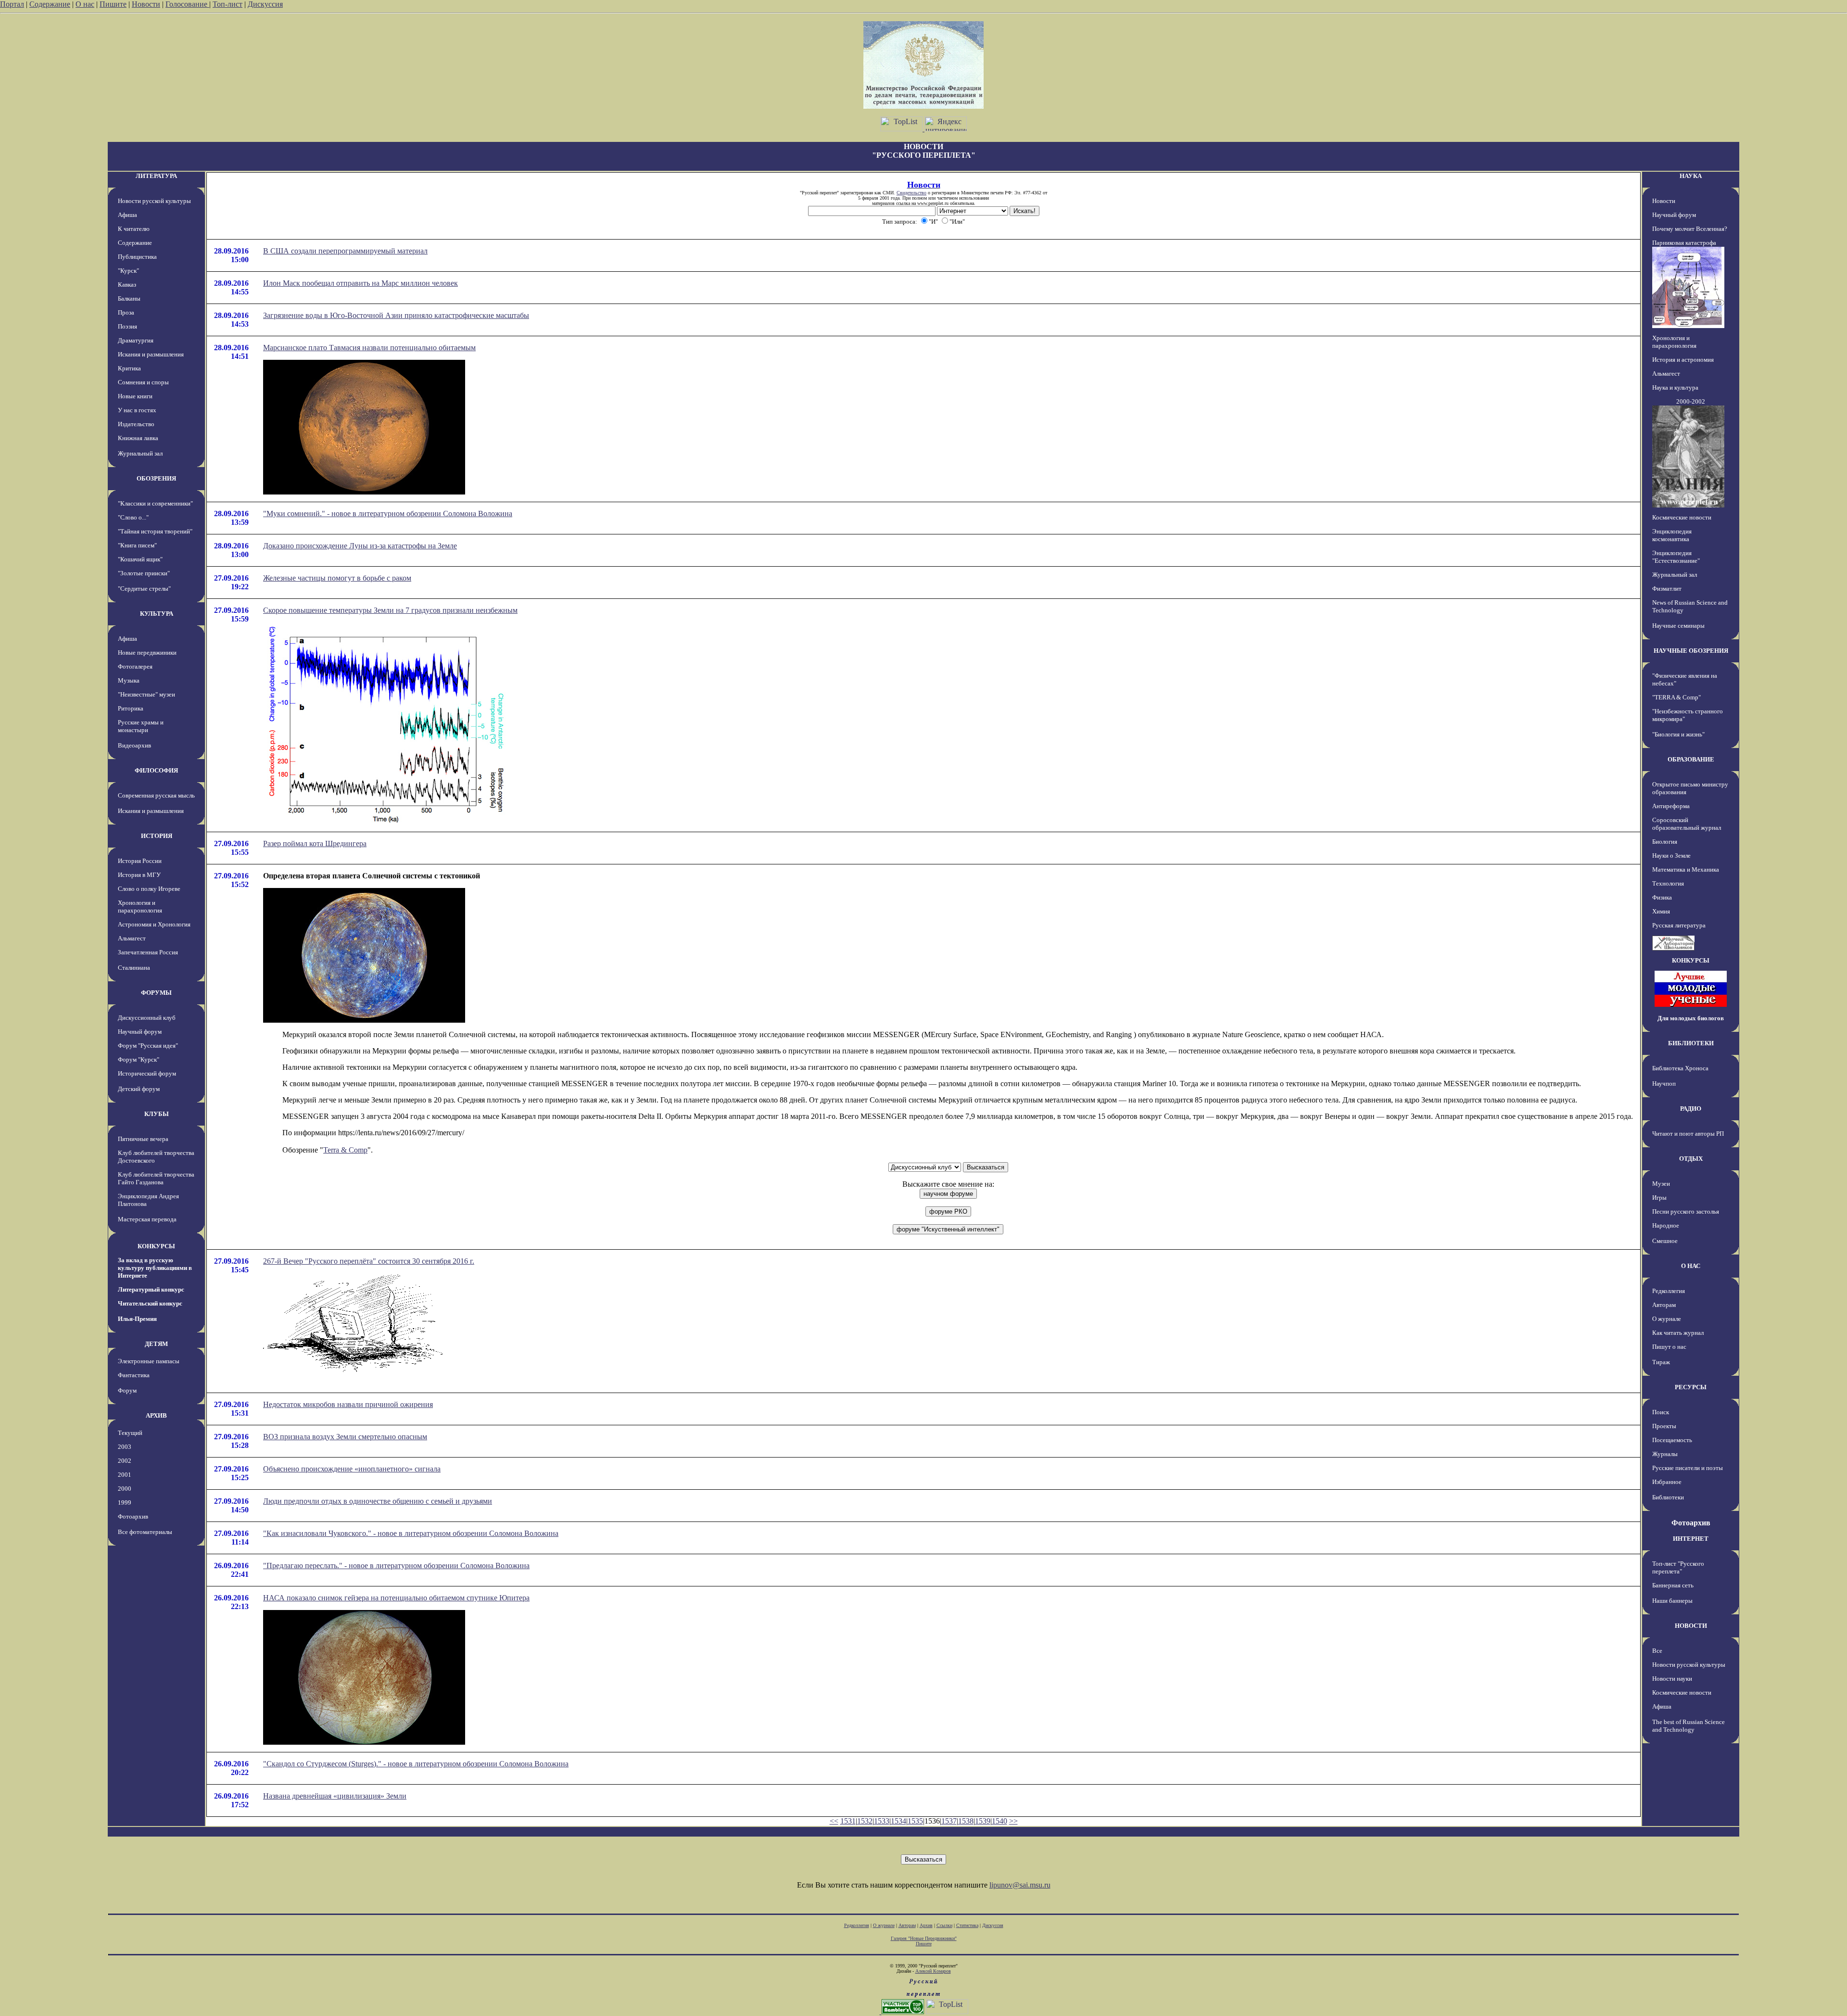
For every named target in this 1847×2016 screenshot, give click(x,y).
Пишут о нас (1669, 1347)
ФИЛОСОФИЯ (156, 770)
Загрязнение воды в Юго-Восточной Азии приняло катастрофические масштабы (396, 315)
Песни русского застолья (1686, 1211)
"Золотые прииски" (144, 573)
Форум (127, 1390)
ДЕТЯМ (156, 1344)
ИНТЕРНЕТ (1691, 1539)
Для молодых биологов (1691, 1018)
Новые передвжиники (147, 653)
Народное (1666, 1225)
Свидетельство (911, 193)
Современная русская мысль (156, 795)
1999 (125, 1502)
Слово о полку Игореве (149, 889)
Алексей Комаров (933, 1971)
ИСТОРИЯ (157, 836)
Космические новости (1682, 517)
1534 (898, 1821)
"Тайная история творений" (155, 531)
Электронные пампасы (149, 1361)
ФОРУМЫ (156, 993)
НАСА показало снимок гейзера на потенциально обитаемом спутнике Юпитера (396, 1598)
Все (1657, 1651)
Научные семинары (1678, 626)
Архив (926, 1925)
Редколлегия (1669, 1291)
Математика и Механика (1686, 869)
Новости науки (1672, 1679)
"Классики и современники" (155, 503)
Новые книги (135, 396)
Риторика (131, 708)
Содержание (50, 4)
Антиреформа (1671, 806)
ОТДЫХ (1691, 1159)
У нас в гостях (137, 410)
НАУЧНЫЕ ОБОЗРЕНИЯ (1691, 651)
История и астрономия (1683, 360)
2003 (125, 1447)
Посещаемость (1672, 1440)
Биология (1665, 842)
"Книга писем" (137, 545)
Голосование (187, 4)
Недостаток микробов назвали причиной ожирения (348, 1404)
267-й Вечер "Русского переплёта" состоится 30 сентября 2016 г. (369, 1261)
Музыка (129, 680)
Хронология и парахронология (140, 907)
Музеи (1661, 1184)
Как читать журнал (1678, 1333)
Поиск (1661, 1412)
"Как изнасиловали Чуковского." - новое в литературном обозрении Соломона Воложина (411, 1533)
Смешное (1665, 1241)
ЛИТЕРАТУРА (156, 176)
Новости (146, 4)
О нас (85, 4)
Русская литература (1679, 925)
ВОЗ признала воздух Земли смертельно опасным (345, 1437)
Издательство (136, 424)
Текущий (130, 1433)
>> (1013, 1821)
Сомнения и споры (143, 382)
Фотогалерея (135, 666)
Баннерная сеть (1673, 1585)
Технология (1668, 883)
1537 (949, 1821)
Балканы (129, 298)
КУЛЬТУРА (157, 614)
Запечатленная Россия (148, 952)
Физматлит (1667, 589)
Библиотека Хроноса (1680, 1068)
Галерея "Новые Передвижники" (924, 1938)
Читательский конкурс (150, 1303)
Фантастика (134, 1375)
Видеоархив (134, 745)
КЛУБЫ (157, 1114)
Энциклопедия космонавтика (1672, 535)
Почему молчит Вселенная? (1690, 229)
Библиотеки (1668, 1497)
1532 (865, 1821)
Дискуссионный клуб (147, 1018)
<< (834, 1821)
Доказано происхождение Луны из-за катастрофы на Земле (360, 546)
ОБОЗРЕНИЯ (156, 478)
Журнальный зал (140, 453)
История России (140, 861)
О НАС (1691, 1266)
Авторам (1664, 1305)
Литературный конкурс (151, 1289)
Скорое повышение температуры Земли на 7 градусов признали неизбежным (390, 610)
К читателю (134, 229)
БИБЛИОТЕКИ (1691, 1043)
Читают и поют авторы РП (1688, 1134)
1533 (882, 1821)
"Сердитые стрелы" (144, 589)
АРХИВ (156, 1415)
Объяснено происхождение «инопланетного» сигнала (352, 1469)
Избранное (1667, 1482)
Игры (1659, 1198)
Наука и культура (1675, 387)
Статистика (967, 1925)
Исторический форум (147, 1073)
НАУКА (1691, 176)
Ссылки (944, 1925)
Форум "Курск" (139, 1059)
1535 (915, 1821)
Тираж (1661, 1362)
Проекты (1664, 1426)
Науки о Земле (1671, 856)
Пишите (113, 4)
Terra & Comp (345, 1150)
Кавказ (127, 285)
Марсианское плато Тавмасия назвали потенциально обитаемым (369, 348)
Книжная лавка (138, 438)
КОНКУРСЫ (156, 1246)
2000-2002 (1691, 401)
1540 (999, 1821)
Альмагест (132, 938)
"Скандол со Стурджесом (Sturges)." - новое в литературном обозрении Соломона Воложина (416, 1764)
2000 (125, 1489)
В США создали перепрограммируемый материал (345, 251)
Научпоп (1664, 1084)
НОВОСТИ (1691, 1626)
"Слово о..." (133, 517)
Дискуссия (265, 4)
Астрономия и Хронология (154, 924)
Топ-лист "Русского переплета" (1678, 1567)
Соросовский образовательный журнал (1687, 824)
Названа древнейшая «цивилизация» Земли (335, 1796)
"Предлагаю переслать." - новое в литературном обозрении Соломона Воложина (396, 1566)
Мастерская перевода (147, 1219)
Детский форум (139, 1089)
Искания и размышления (151, 354)
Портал (12, 4)
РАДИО (1691, 1109)
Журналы (1665, 1454)
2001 (125, 1475)
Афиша (127, 215)
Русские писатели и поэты (1688, 1468)
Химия (1661, 911)
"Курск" (128, 271)
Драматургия (136, 340)
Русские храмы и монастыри (141, 726)
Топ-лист (228, 4)
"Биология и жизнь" (1678, 734)
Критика (129, 368)
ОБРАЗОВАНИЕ (1691, 759)
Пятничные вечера (143, 1139)
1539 (983, 1821)
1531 (848, 1821)
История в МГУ (139, 875)
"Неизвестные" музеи (146, 694)
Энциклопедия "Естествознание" (1676, 557)
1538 (966, 1821)
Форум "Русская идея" (148, 1046)
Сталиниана (134, 968)
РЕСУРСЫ (1691, 1387)
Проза (126, 312)
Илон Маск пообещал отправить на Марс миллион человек (361, 283)
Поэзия (127, 326)
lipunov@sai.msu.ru (1020, 1885)
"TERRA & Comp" (1676, 697)
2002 (125, 1461)
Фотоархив (133, 1516)
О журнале (1667, 1319)
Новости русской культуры (154, 201)
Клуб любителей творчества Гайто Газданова (156, 1178)
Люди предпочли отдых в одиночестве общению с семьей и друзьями (378, 1501)
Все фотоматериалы (145, 1532)
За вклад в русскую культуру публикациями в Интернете (155, 1268)
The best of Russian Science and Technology (1689, 1726)
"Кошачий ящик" (140, 559)
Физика (1662, 897)
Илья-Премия (137, 1319)
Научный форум (140, 1032)
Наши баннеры (1672, 1601)
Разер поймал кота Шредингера (315, 843)
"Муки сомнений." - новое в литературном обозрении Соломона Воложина (388, 514)
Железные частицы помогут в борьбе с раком (337, 578)
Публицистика (137, 257)
